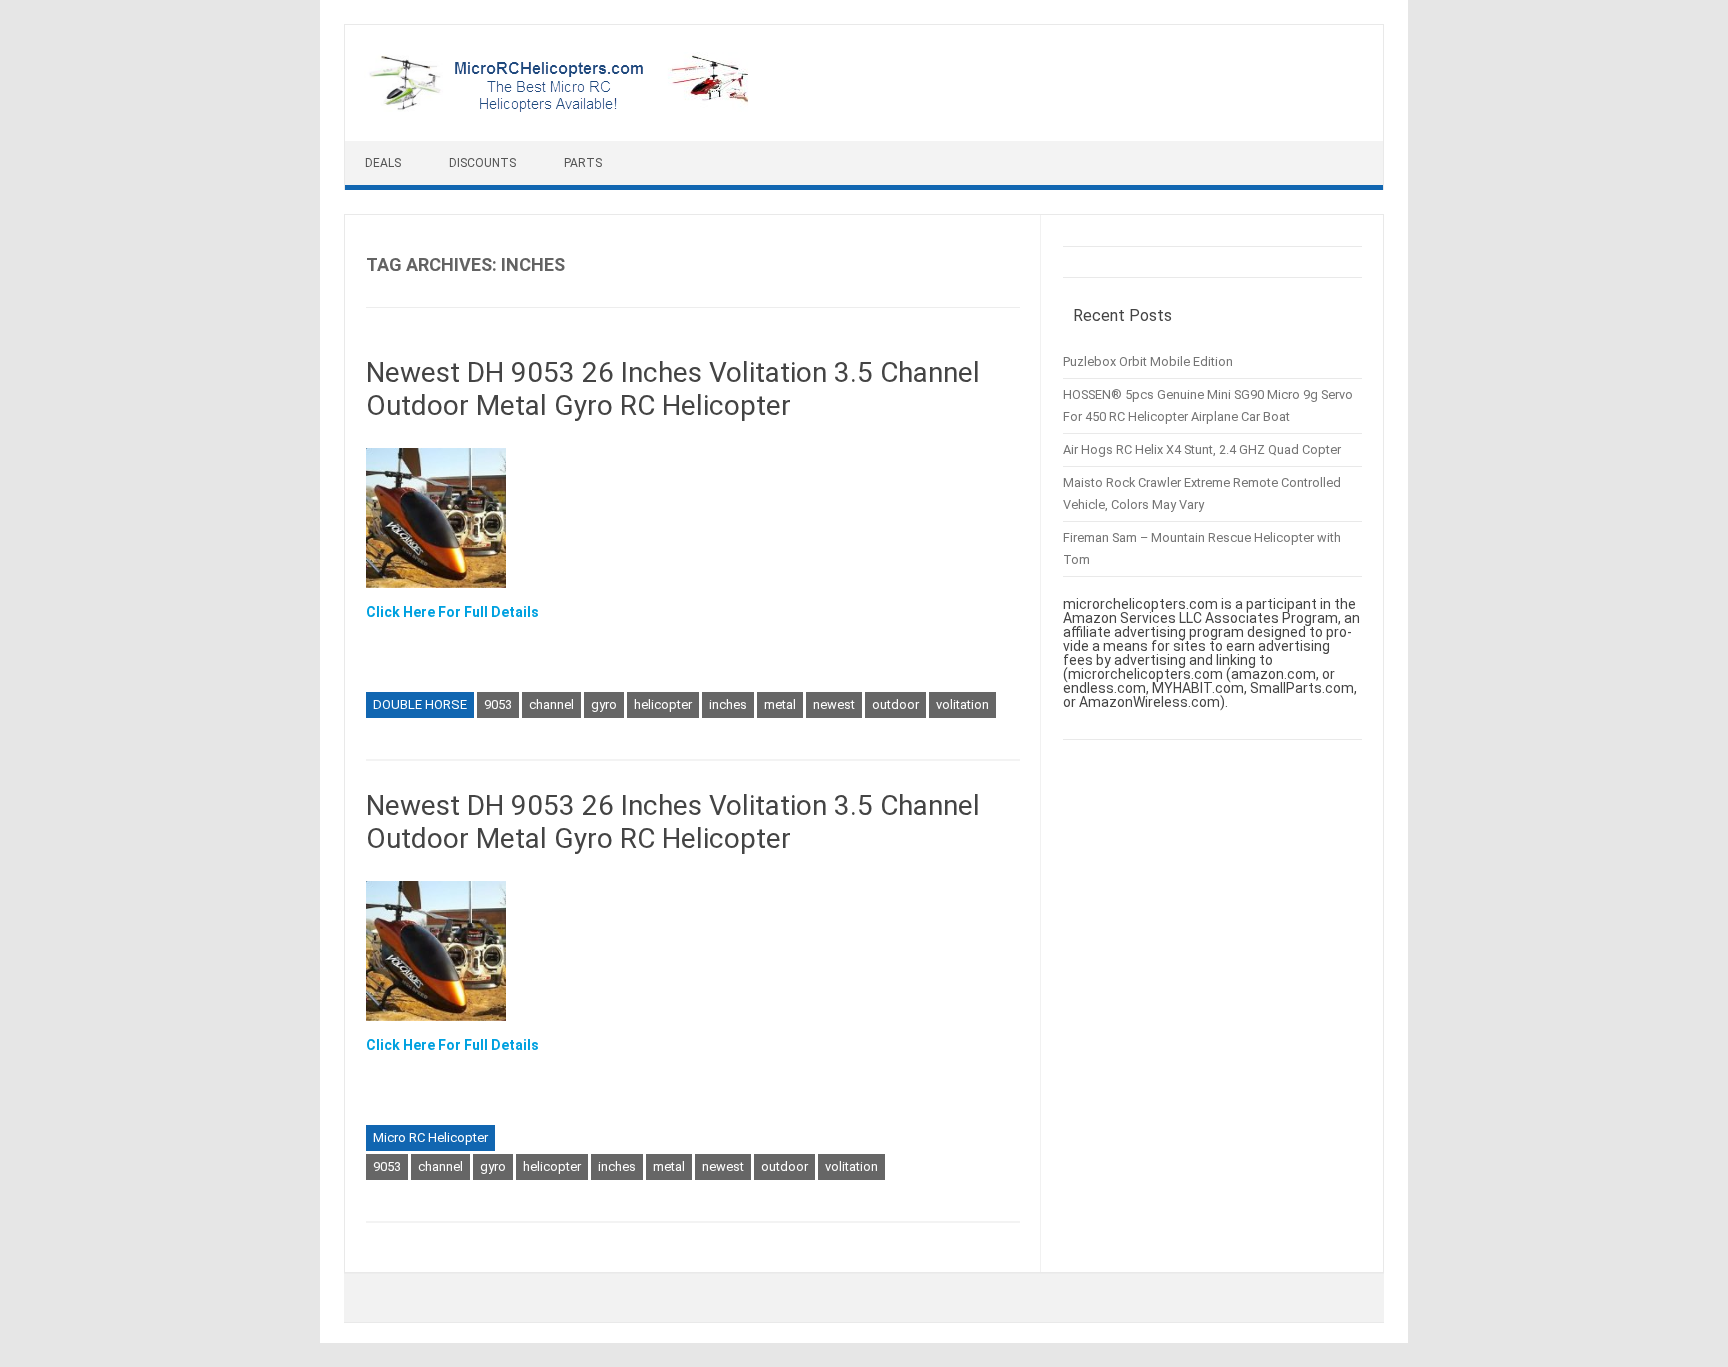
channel (551, 704)
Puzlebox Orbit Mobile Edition (1148, 361)
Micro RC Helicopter (430, 1137)
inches (728, 704)
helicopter (663, 704)
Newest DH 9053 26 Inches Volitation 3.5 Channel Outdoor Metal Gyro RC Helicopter (673, 389)
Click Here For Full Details (452, 612)
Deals (383, 163)
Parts (583, 163)
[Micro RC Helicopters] (560, 107)
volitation (962, 704)
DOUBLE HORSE (420, 704)
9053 (498, 704)
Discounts (482, 163)
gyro (604, 704)
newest (834, 704)
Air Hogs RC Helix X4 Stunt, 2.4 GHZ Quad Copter (1202, 449)
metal (780, 704)
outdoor (895, 704)
